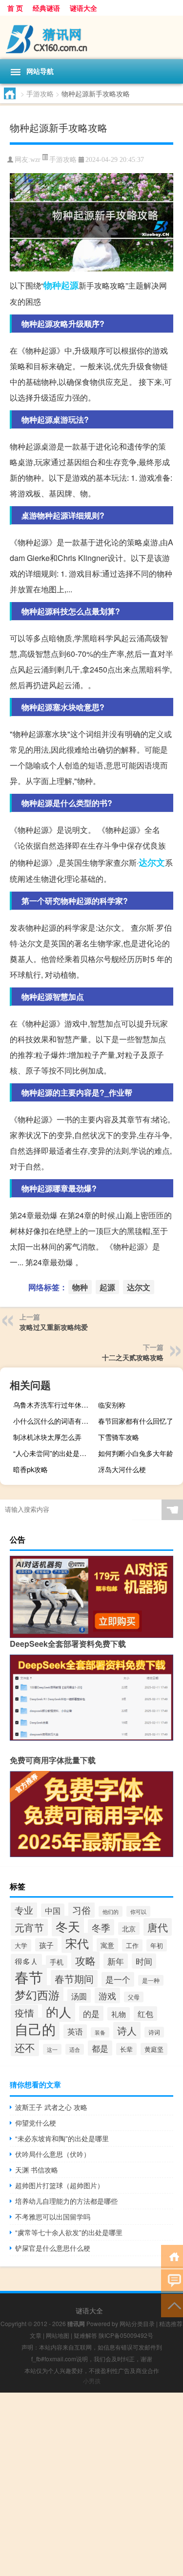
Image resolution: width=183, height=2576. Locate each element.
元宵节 (29, 1927)
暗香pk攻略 (30, 1469)
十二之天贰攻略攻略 (133, 1357)
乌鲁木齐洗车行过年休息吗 (54, 1405)
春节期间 (74, 1979)
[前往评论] (172, 2280)
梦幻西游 (37, 1995)
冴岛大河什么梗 (122, 1469)
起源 (70, 285)
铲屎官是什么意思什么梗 (53, 2248)
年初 (157, 1945)
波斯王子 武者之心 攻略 (51, 2107)
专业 (24, 1910)
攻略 (85, 1960)
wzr (35, 160)
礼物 (119, 2014)
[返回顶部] (172, 2305)
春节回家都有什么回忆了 (136, 1421)
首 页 (15, 8)
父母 (134, 1997)
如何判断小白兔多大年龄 (136, 1453)
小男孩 (92, 2381)
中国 (53, 1910)
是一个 (118, 1979)
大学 (21, 1945)
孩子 (46, 1945)
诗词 (154, 2032)
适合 (75, 2049)
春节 (29, 1976)
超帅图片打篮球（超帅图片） (60, 2185)
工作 (132, 1945)
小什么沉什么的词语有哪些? (54, 1421)
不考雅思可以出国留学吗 (53, 2217)
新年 (116, 1961)
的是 (91, 2013)
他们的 (111, 1911)
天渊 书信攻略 (37, 2170)
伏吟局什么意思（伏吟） (53, 2154)
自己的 (35, 2029)
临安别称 (112, 1405)
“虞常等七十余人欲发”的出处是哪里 (69, 2232)
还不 (25, 2047)
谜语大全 (83, 8)
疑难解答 (85, 2335)
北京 (129, 1928)
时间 (144, 1961)
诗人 (127, 2030)
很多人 (26, 1961)
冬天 (68, 1926)
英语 (75, 2031)
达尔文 (152, 862)
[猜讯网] (91, 37)
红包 (145, 2014)
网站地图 (58, 2335)
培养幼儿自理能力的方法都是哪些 (66, 2201)
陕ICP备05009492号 (126, 2335)
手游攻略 (40, 93)
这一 (52, 2049)
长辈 (126, 2049)
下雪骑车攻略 (119, 1437)
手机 (57, 1962)
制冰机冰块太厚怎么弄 (47, 1437)
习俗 (81, 1910)
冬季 (101, 1927)
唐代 (158, 1927)
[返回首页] (172, 2256)
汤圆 (79, 1996)
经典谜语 (46, 8)
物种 (52, 285)
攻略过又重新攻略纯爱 (54, 1327)
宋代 (77, 1943)
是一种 (151, 1980)
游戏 (107, 1995)
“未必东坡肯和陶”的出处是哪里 (62, 2138)
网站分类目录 (137, 2323)
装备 (100, 2032)
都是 (100, 2048)
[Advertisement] (91, 2484)
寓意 (107, 1945)
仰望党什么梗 (36, 2123)
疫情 (24, 2013)
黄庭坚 (154, 2049)
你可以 (138, 1911)
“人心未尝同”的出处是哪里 (53, 1453)
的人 (59, 2011)
